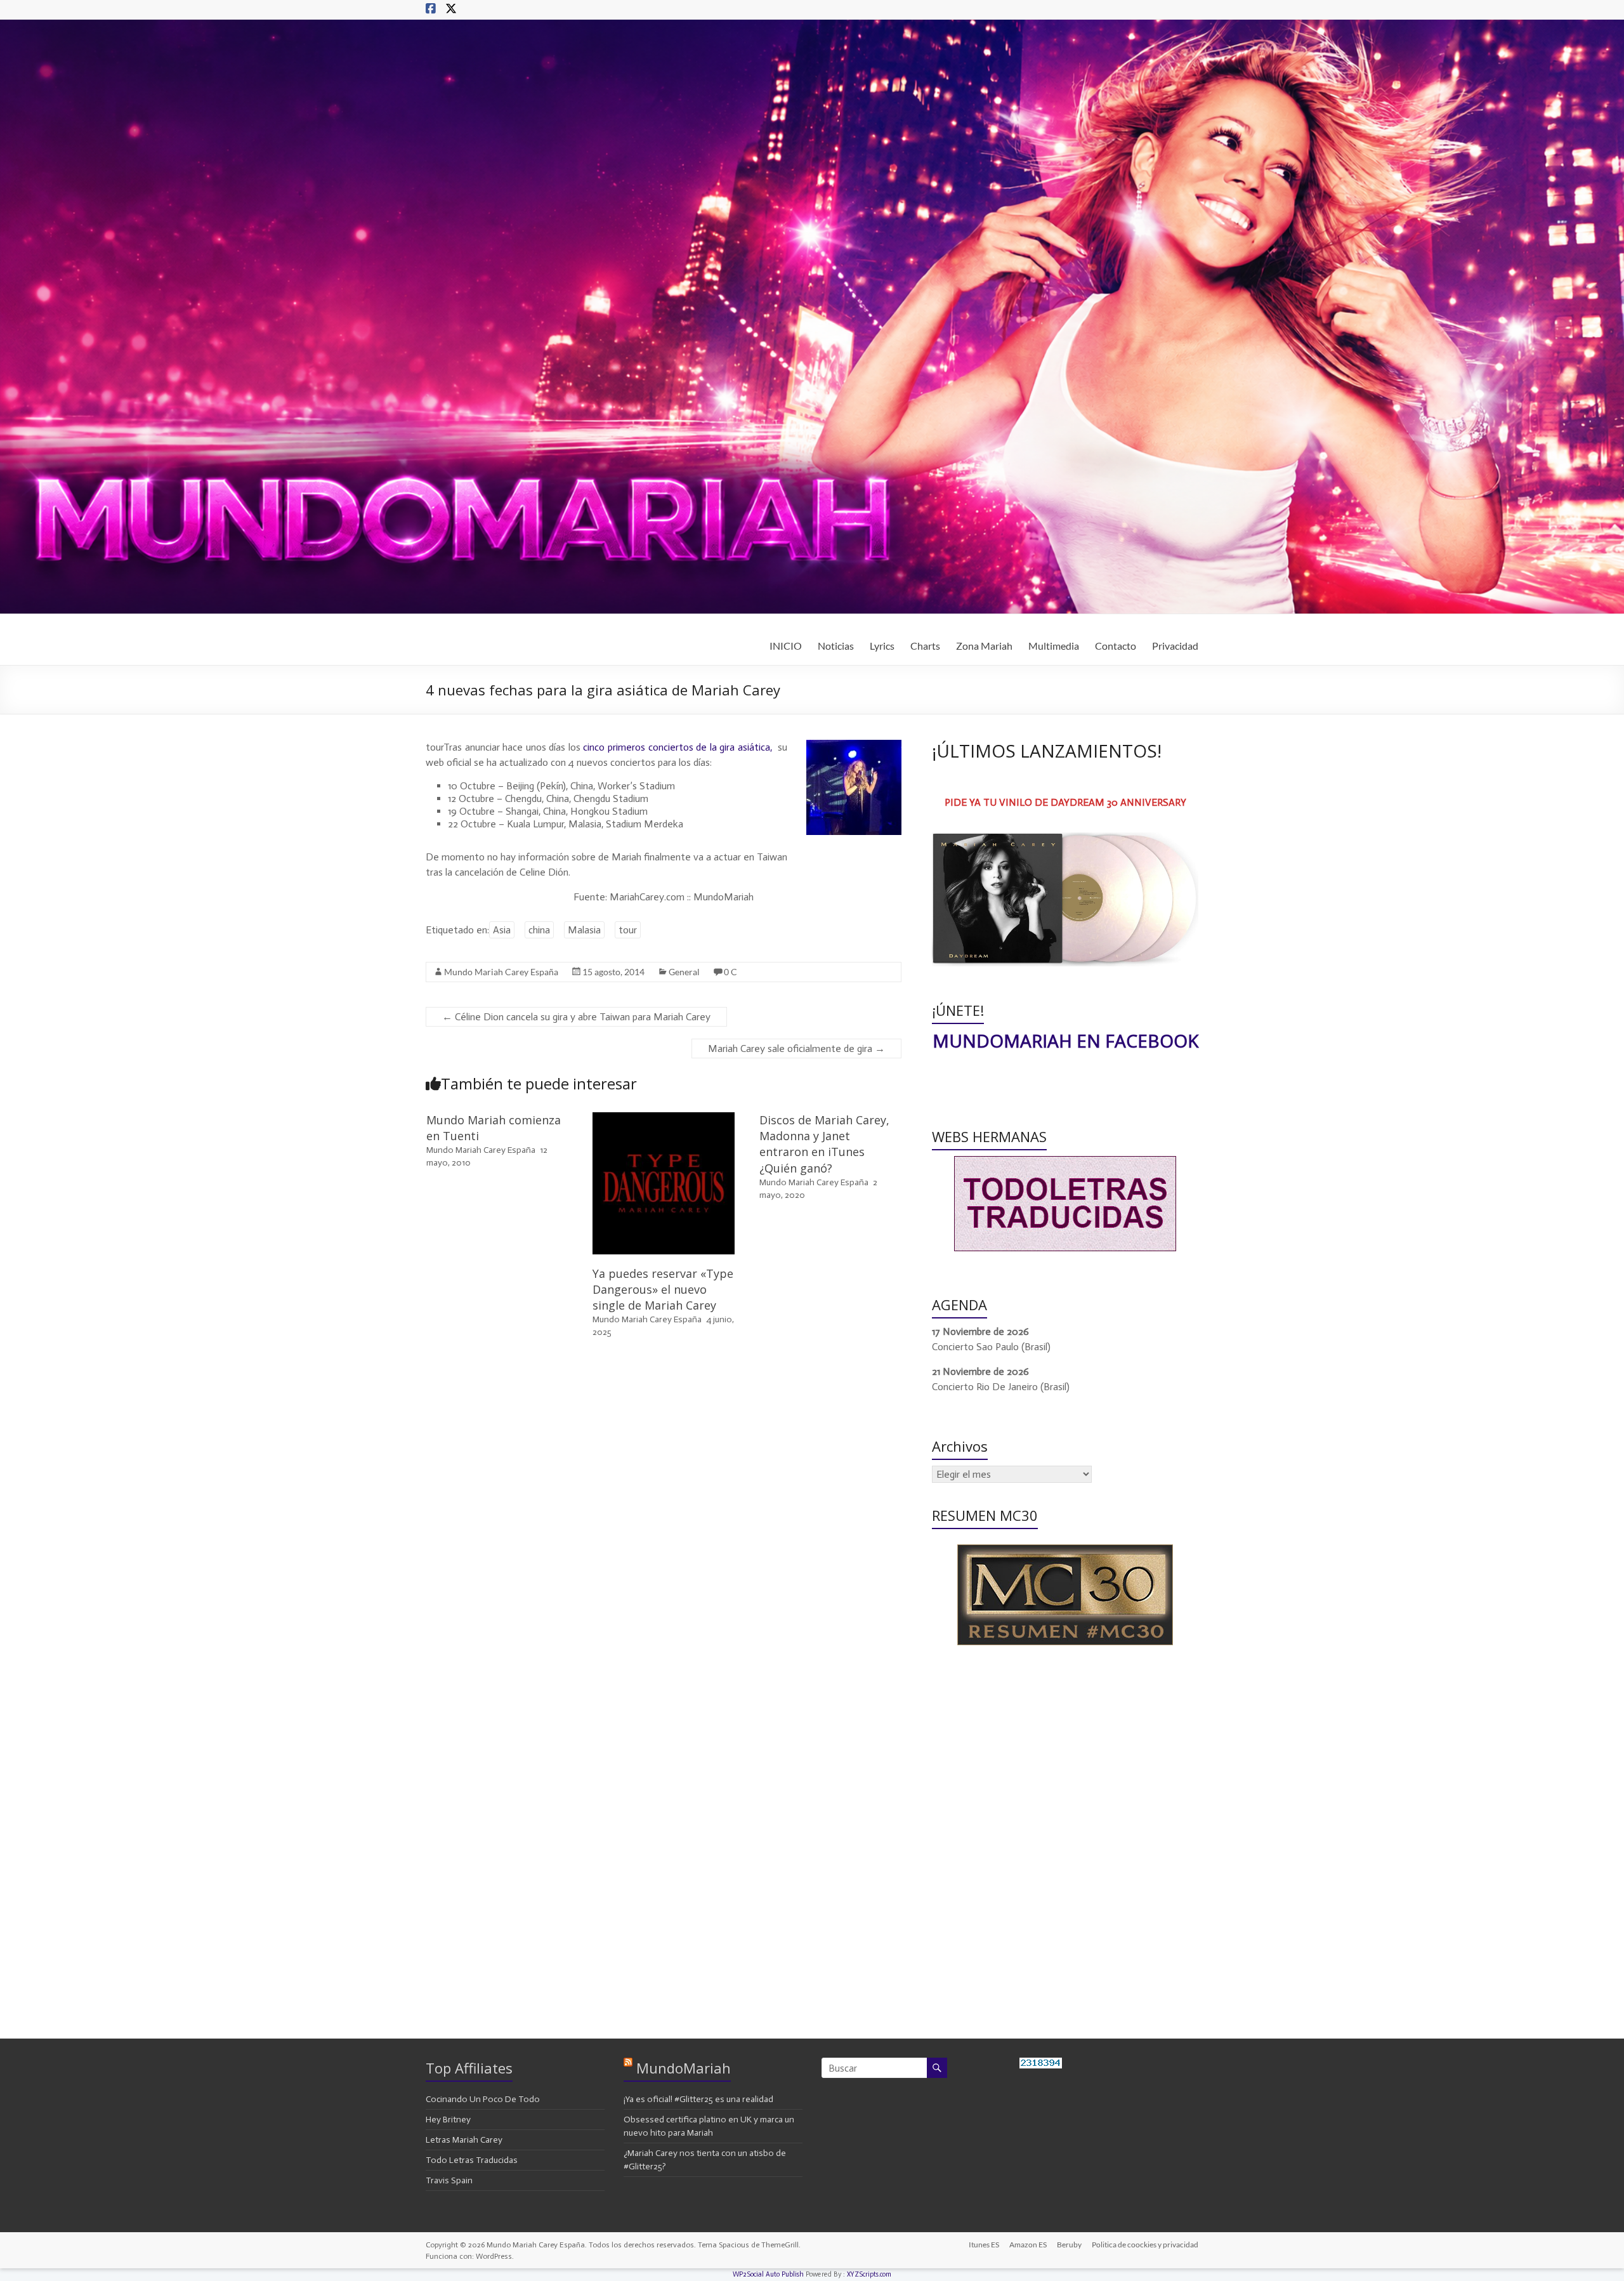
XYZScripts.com (869, 2274)
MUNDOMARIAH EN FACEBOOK (1065, 1041)
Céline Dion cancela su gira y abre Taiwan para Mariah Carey (576, 1017)
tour (628, 930)
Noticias (836, 646)
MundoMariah (684, 2068)
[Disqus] (664, 1529)
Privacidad (1175, 646)
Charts (925, 646)
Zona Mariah (984, 646)
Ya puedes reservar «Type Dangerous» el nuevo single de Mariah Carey (663, 1289)
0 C (730, 972)
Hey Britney (448, 2120)
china (539, 930)
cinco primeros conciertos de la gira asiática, (679, 747)
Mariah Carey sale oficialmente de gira (796, 1048)
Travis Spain (449, 2180)
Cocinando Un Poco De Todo (483, 2099)
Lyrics (882, 646)
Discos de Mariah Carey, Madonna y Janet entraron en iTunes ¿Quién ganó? (824, 1144)
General (684, 972)
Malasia (584, 930)
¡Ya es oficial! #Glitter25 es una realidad (698, 2099)
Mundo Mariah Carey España (501, 972)
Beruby (1069, 2245)
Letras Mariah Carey (464, 2140)
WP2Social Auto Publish (768, 2274)
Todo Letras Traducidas (472, 2160)
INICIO (786, 646)
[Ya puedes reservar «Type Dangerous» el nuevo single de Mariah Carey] (664, 1118)
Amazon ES (1028, 2245)
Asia (502, 930)
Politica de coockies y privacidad (1145, 2245)
